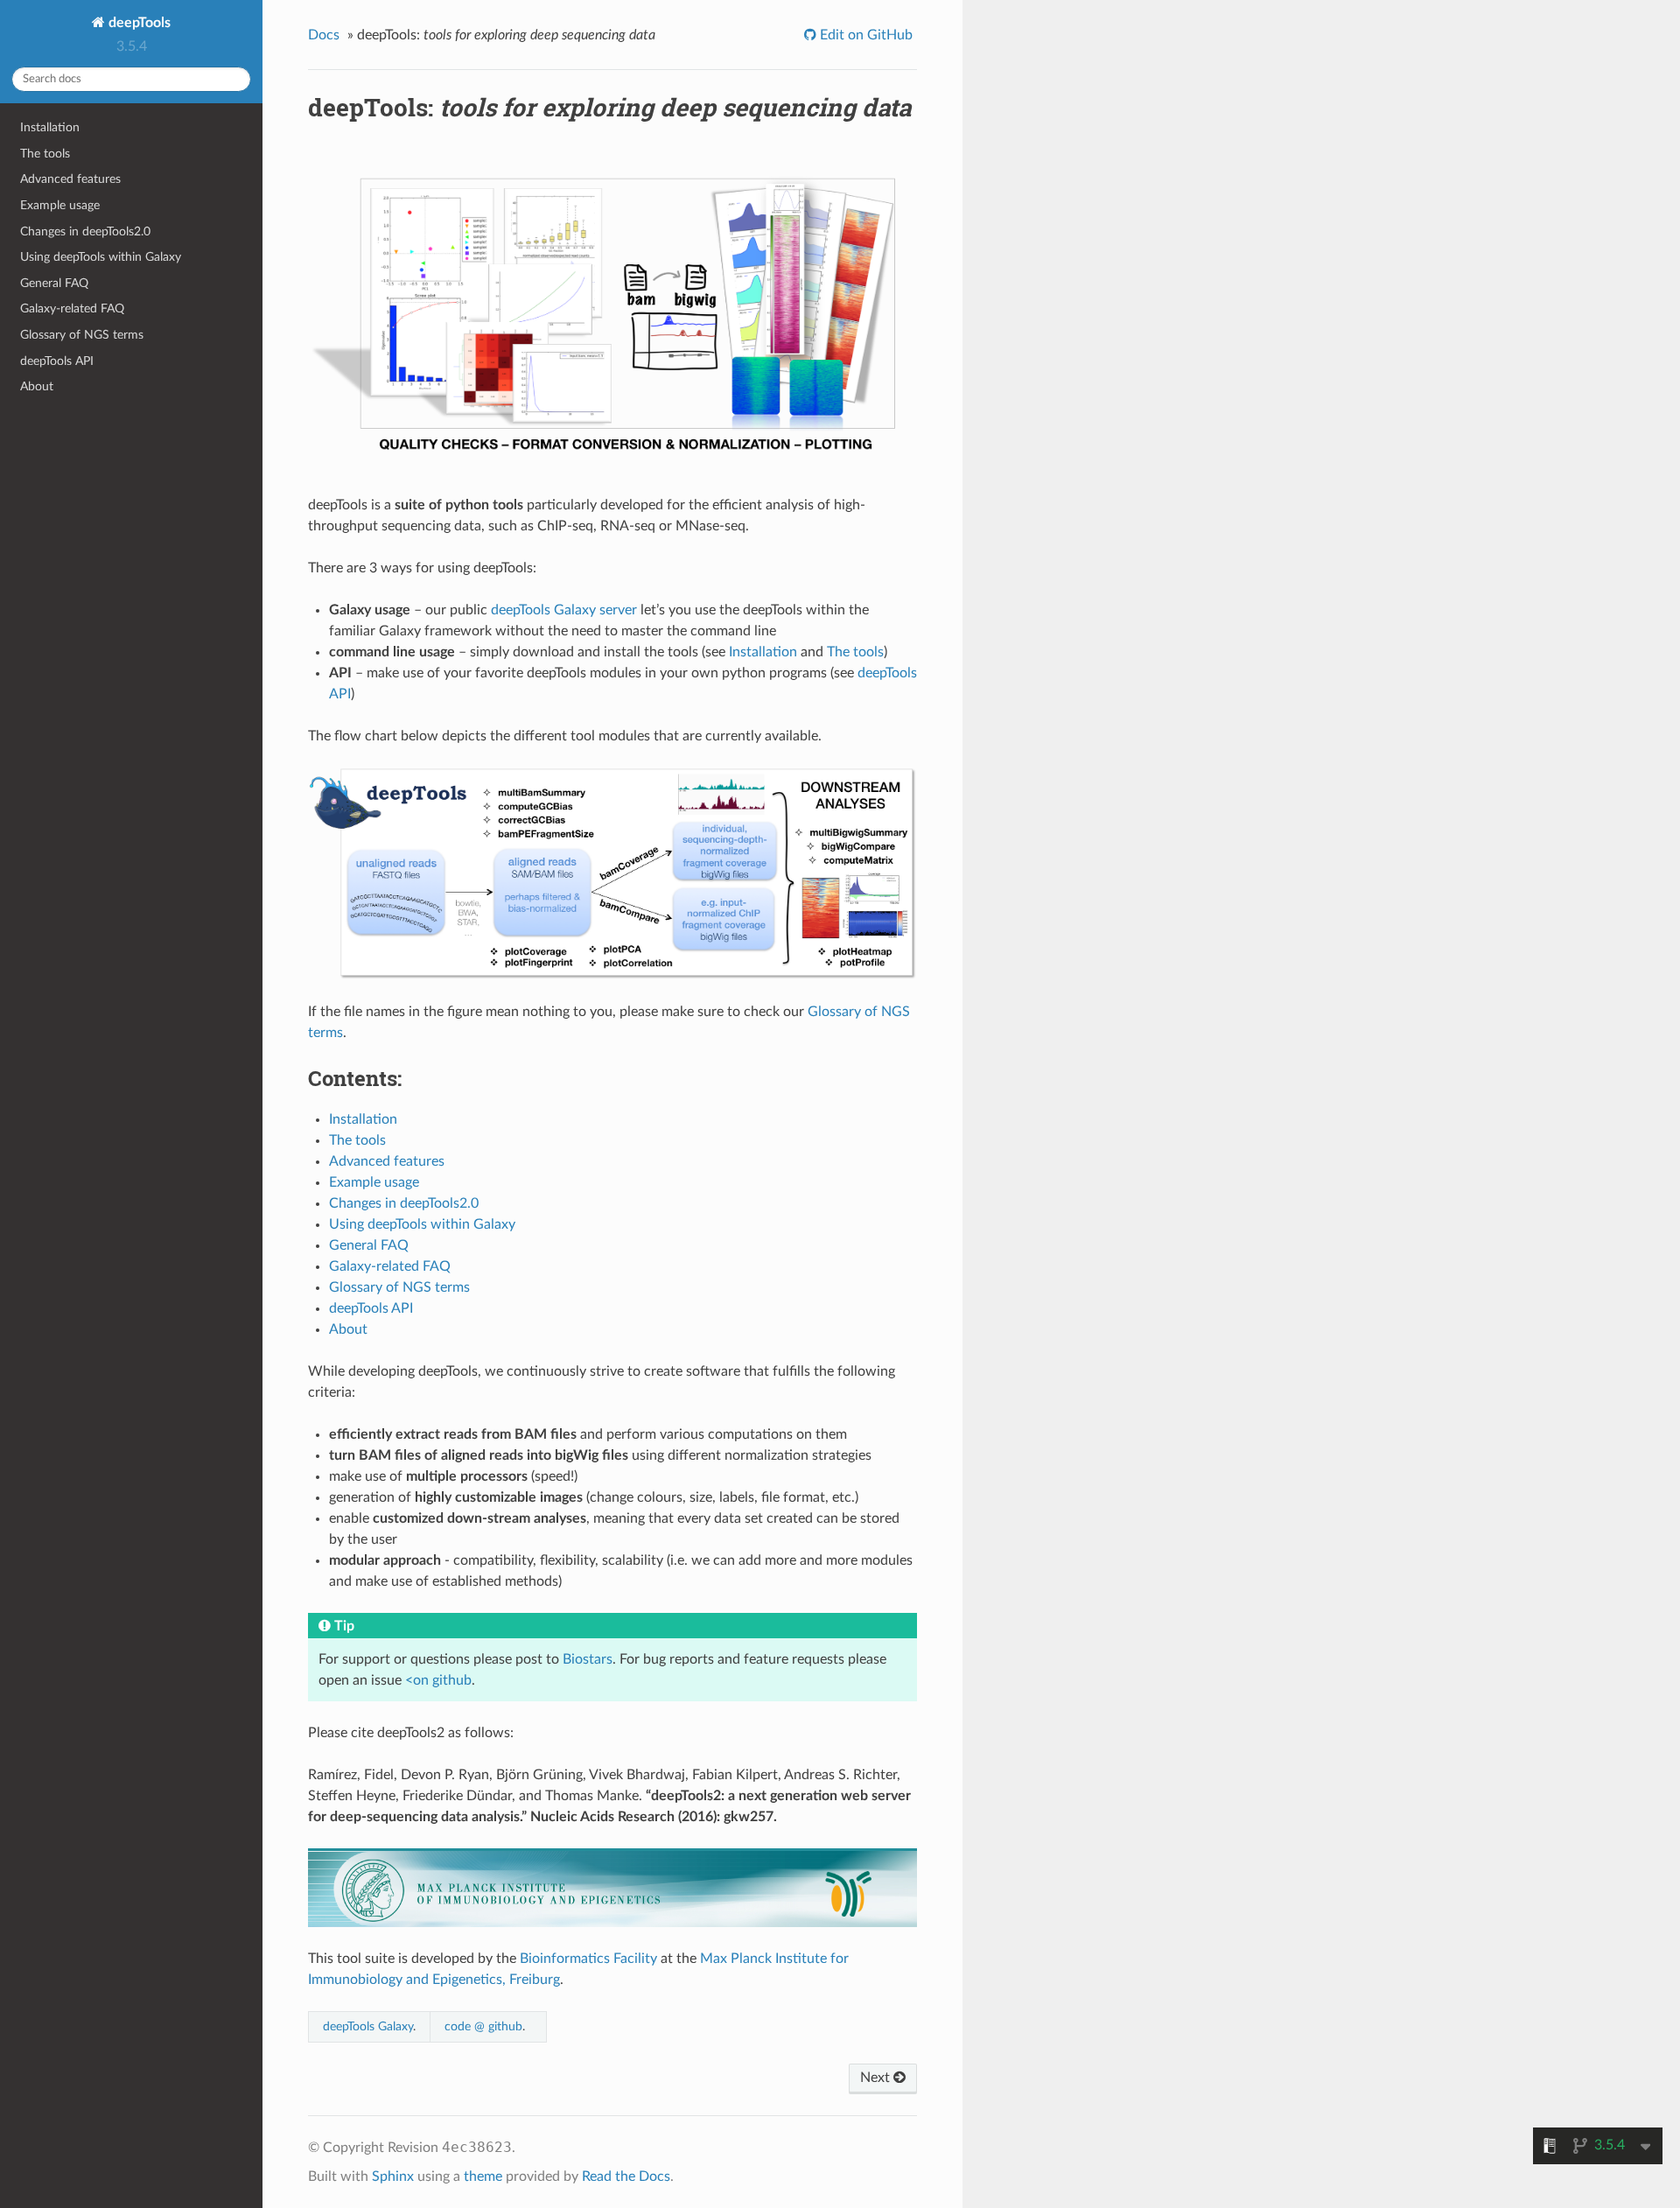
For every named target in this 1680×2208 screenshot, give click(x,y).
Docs (324, 35)
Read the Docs (626, 2176)
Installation (50, 127)
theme (483, 2176)
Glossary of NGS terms (82, 335)
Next (877, 2078)
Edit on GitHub (864, 35)
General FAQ (54, 283)
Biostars (588, 1659)
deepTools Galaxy (368, 2026)
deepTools (138, 23)
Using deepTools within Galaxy (101, 257)
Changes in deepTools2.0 (85, 231)
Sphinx (393, 2176)
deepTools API (57, 361)
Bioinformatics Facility (588, 1959)
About (37, 386)
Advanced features (70, 179)
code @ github (483, 2026)
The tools (45, 154)
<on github (438, 1680)
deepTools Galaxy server (564, 610)
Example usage (60, 205)
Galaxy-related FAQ (72, 308)
